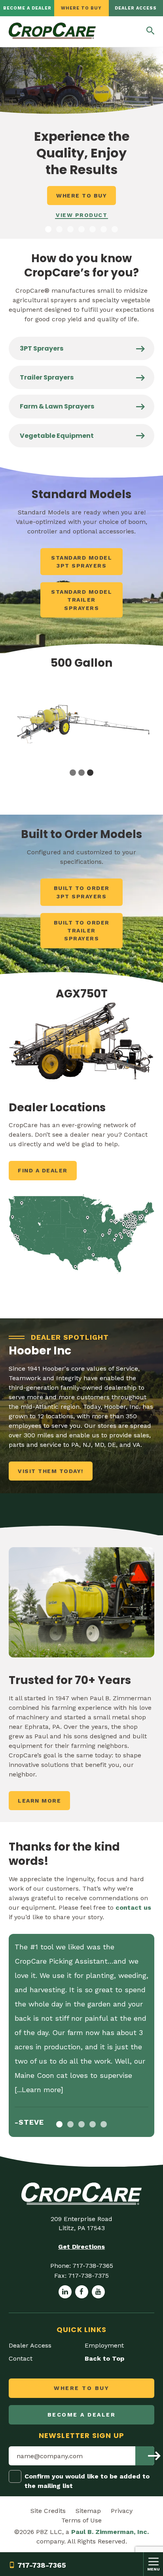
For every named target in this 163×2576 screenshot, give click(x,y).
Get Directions (81, 2247)
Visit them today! (51, 1471)
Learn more (41, 2090)
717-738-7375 (88, 2276)
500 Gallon (81, 663)
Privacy (122, 2511)
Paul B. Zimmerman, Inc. (110, 2532)
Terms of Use (81, 2520)
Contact (21, 2358)
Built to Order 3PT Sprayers (82, 892)
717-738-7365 (42, 2565)
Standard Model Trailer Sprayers (81, 600)
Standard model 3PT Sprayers (81, 562)
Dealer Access (136, 8)
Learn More (39, 1801)
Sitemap (88, 2511)
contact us (133, 1908)
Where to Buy (81, 8)
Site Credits (48, 2511)
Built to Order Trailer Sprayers (82, 931)
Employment (104, 2345)
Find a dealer (43, 1170)
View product (81, 215)
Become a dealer (27, 8)
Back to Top (104, 2358)
